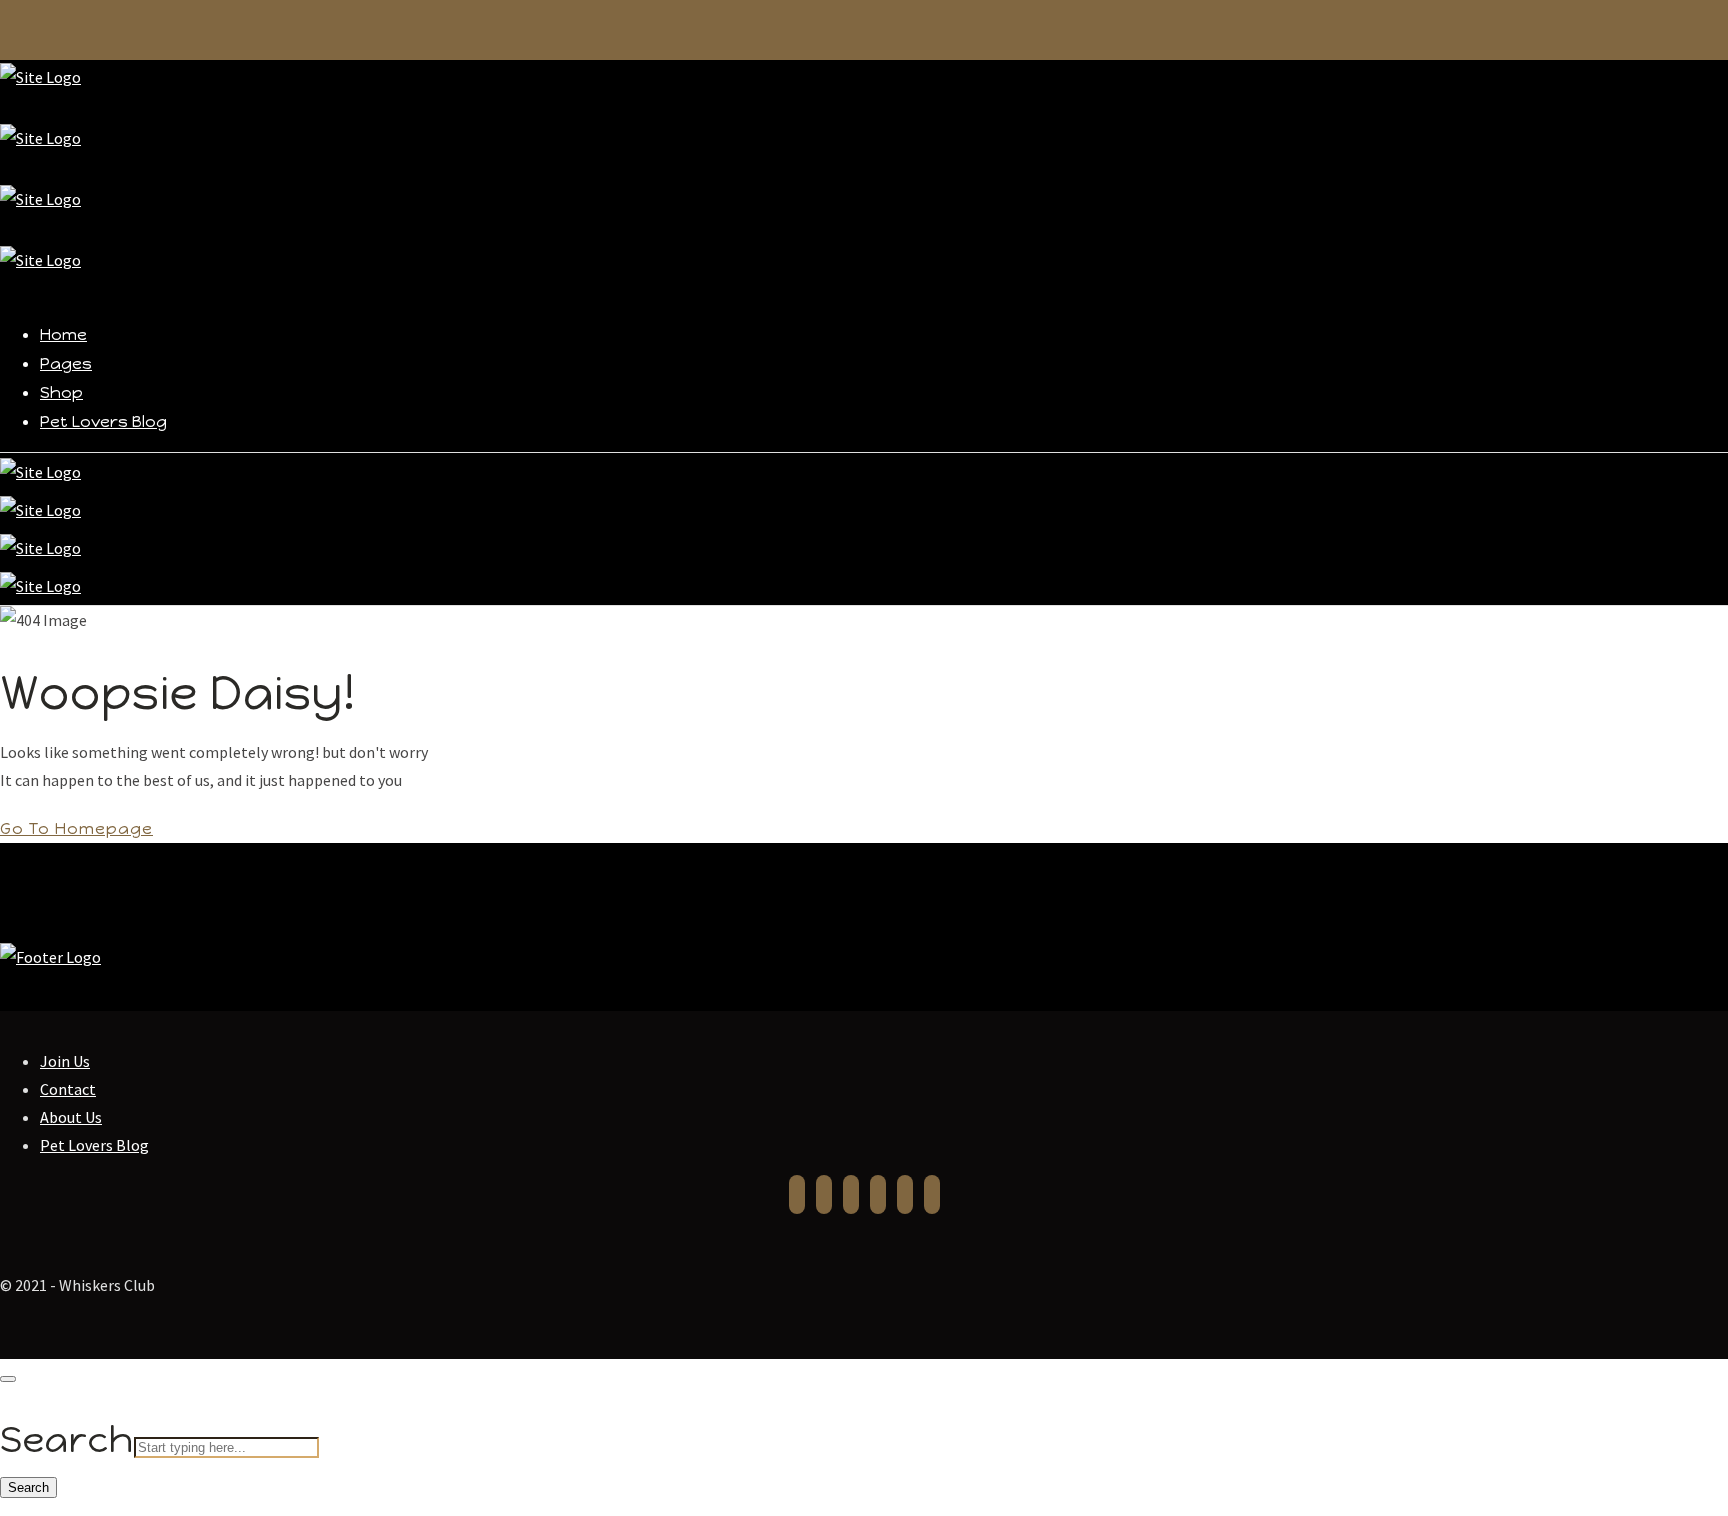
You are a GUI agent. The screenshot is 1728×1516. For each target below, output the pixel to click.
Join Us (65, 1061)
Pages (66, 363)
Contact (68, 1089)
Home (63, 334)
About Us (71, 1117)
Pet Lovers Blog (103, 421)
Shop (61, 392)
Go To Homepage (76, 828)
